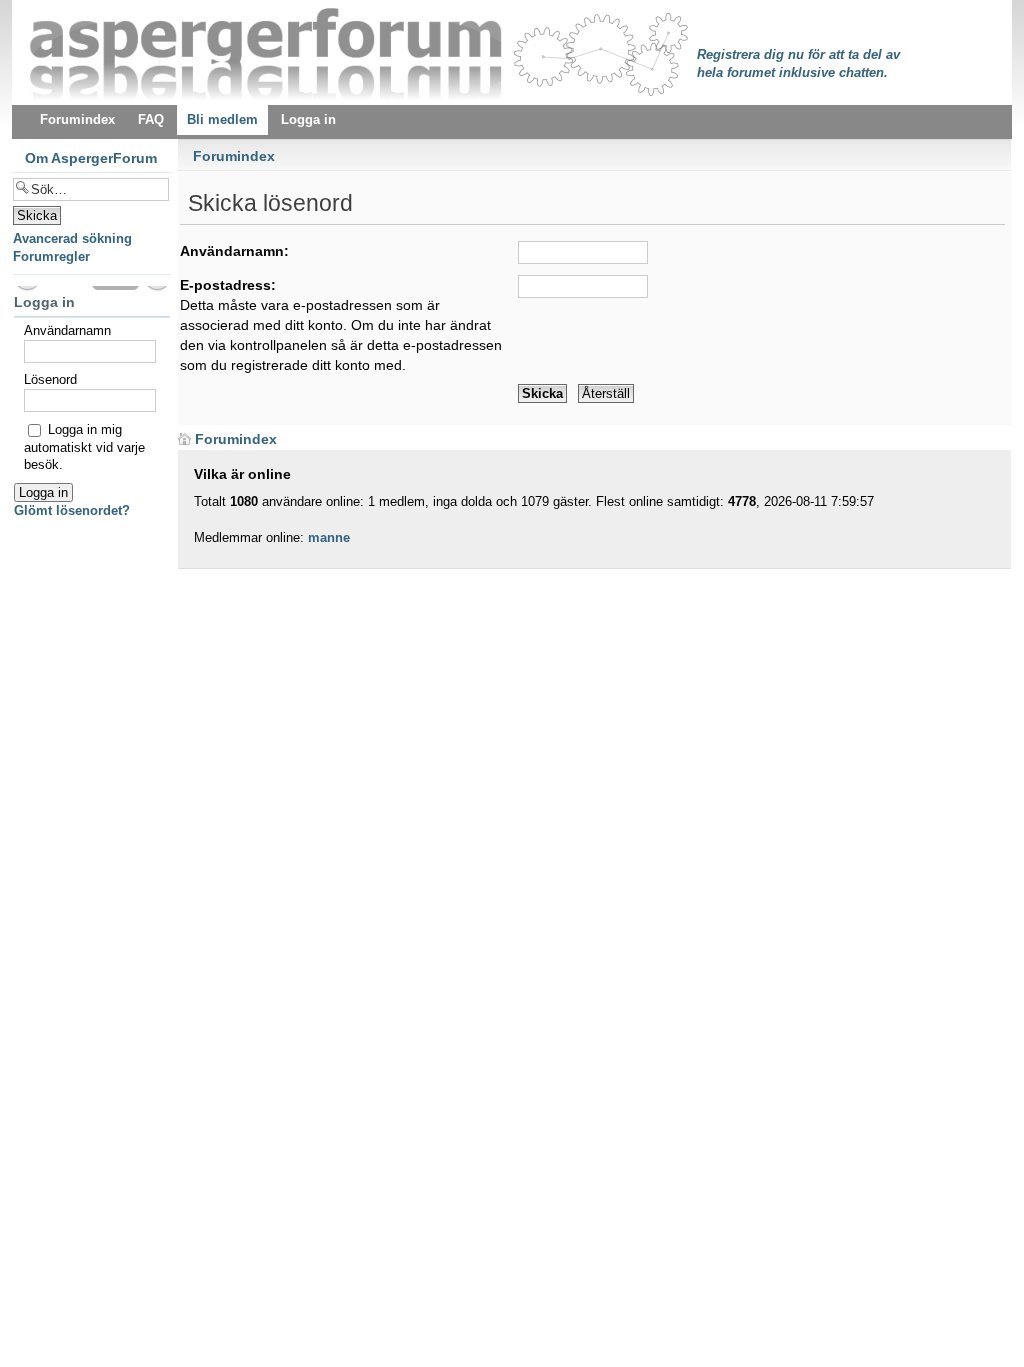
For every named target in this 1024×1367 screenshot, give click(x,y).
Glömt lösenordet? (72, 510)
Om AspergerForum (91, 158)
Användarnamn (67, 330)
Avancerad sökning (72, 238)
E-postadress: (228, 285)
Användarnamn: (234, 251)
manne (329, 537)
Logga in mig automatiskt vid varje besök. (84, 447)
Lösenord (50, 379)
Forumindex (234, 156)
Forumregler (51, 256)
